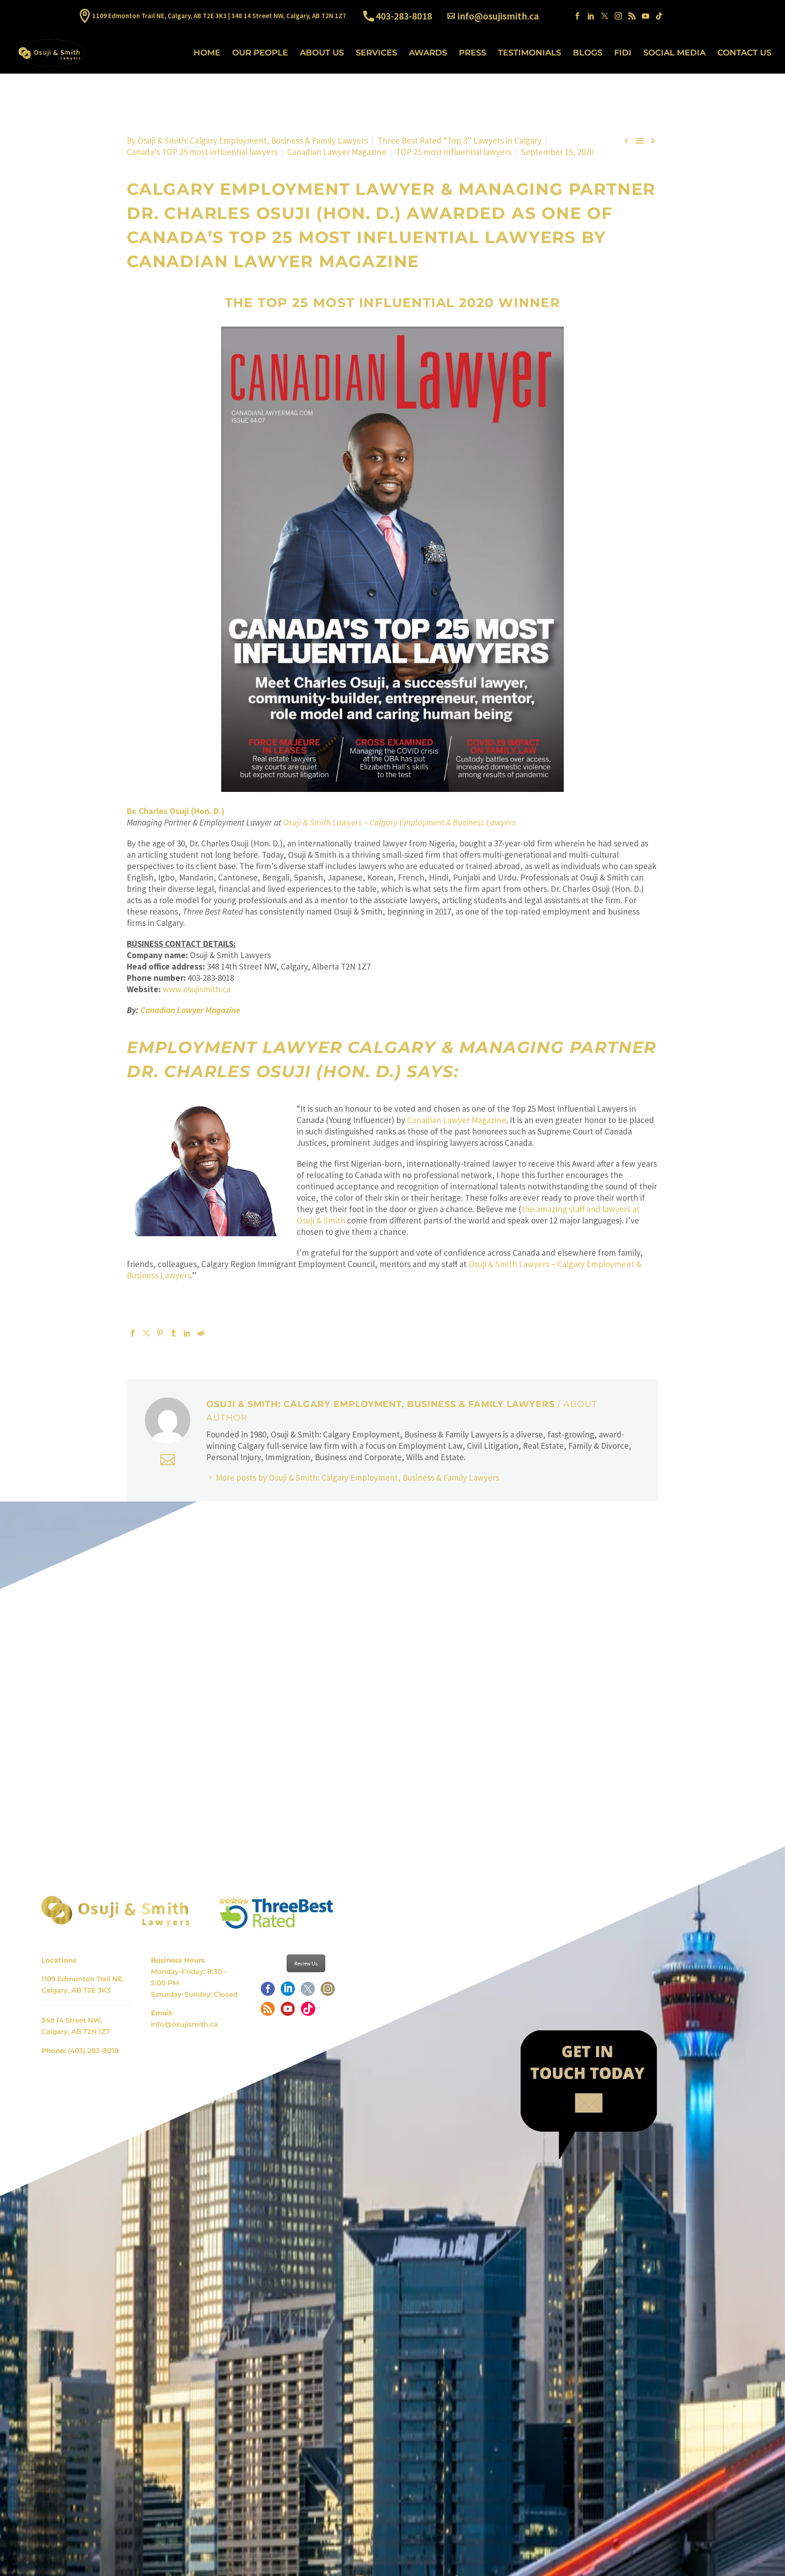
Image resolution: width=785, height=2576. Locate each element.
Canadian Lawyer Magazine (337, 152)
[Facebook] (577, 16)
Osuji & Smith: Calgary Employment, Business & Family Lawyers (253, 140)
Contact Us (744, 53)
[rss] (268, 2012)
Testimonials (529, 53)
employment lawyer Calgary (281, 1047)
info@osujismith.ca (498, 16)
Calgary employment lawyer (281, 189)
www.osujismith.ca (196, 989)
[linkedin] (288, 1992)
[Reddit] (201, 1333)
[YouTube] (646, 16)
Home (207, 53)
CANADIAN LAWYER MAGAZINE (273, 261)
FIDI (623, 53)
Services (376, 53)
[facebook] (268, 1992)
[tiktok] (308, 2012)
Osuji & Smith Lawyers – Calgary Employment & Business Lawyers (399, 822)
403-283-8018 (404, 16)
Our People (260, 53)
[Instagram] (618, 16)
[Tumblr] (174, 1333)
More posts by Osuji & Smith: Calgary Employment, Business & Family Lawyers (358, 1477)
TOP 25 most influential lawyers (454, 152)
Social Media (674, 53)
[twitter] (308, 1992)
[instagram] (328, 1992)
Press (472, 53)
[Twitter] (605, 16)
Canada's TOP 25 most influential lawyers (202, 152)
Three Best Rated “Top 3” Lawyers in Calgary (460, 140)
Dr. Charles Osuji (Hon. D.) (264, 213)
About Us (322, 53)
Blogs (588, 53)
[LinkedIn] (591, 16)
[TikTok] (659, 16)
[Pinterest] (160, 1333)
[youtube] (288, 2012)
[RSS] (632, 16)
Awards (428, 53)
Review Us (306, 1963)
